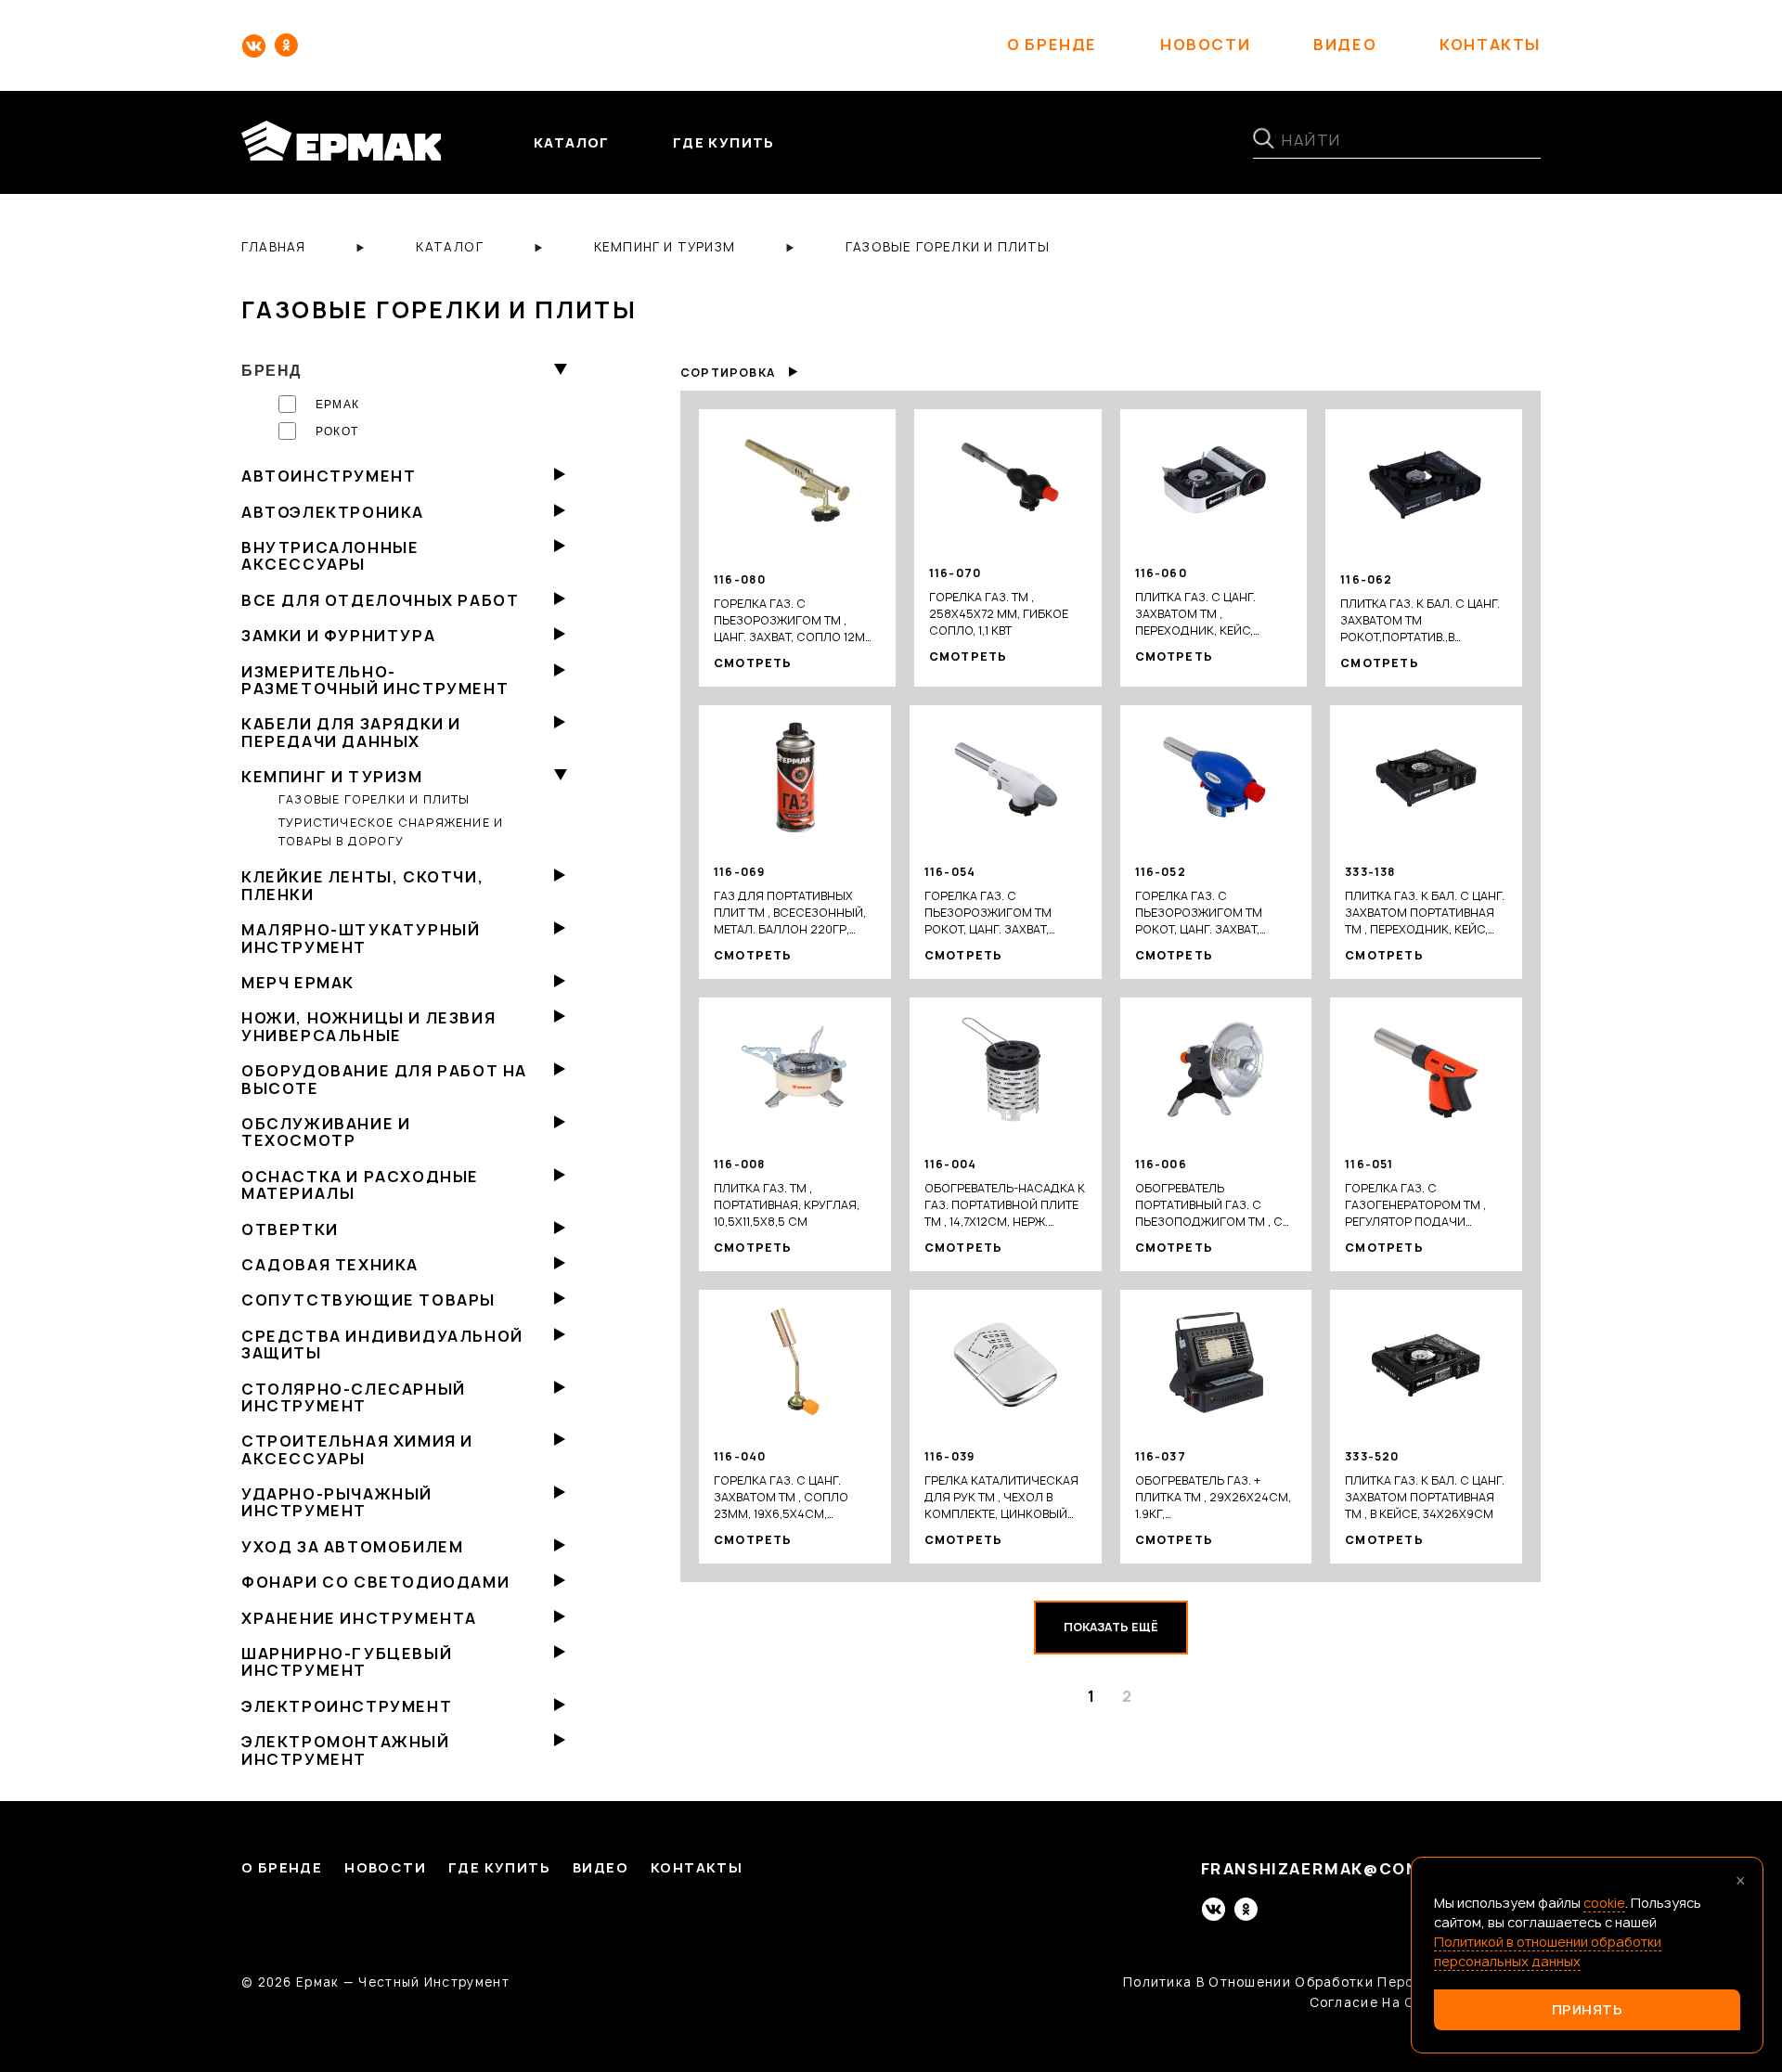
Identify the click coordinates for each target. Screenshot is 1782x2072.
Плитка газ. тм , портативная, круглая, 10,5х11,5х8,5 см (787, 1205)
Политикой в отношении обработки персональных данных (1548, 1951)
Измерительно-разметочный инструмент (375, 680)
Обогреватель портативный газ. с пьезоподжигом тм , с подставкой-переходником (1209, 1205)
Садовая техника (330, 1265)
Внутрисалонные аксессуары (330, 556)
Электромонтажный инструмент (346, 1750)
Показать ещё (1111, 1627)
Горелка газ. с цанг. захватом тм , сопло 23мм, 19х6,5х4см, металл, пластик (781, 1498)
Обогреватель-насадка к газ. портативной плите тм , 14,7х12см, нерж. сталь (1005, 1205)
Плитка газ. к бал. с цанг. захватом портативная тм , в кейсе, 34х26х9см (1425, 1497)
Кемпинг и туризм (332, 777)
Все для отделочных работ (380, 600)
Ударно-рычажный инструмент (337, 1502)
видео (1345, 45)
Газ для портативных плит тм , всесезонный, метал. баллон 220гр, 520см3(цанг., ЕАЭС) (790, 913)
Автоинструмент (329, 476)
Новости (385, 1868)
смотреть (753, 663)
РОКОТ (337, 431)
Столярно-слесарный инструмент (354, 1397)
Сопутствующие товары (368, 1300)
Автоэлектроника (333, 512)
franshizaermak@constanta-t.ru (1371, 1869)
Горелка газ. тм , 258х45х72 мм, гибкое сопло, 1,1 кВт (999, 614)
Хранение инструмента (359, 1618)
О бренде (282, 1868)
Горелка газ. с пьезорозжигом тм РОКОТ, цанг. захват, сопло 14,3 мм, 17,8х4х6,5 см (1002, 913)
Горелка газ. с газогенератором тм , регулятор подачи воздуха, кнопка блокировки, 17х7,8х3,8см (1425, 1205)
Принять (1588, 2009)
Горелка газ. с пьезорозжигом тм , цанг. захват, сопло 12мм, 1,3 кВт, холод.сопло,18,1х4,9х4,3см (797, 621)
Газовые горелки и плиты (374, 799)
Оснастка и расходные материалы (360, 1185)
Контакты (697, 1868)
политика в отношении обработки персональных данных (1332, 1982)
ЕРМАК (337, 405)
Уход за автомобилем (352, 1547)
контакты (1490, 45)
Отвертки (290, 1229)
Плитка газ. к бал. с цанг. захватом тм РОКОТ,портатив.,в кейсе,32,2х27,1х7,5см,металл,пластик (1424, 621)
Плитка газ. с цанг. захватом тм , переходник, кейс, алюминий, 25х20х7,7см (1212, 614)
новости (1205, 45)
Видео (600, 1868)
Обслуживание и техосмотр (326, 1132)
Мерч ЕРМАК (298, 983)
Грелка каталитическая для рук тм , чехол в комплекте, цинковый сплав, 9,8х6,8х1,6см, (1001, 1498)
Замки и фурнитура (338, 636)
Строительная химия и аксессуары (357, 1449)
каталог (572, 142)
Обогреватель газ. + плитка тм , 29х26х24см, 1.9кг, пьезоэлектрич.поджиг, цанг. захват (1213, 1498)
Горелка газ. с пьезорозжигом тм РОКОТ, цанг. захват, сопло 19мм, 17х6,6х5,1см (1215, 913)
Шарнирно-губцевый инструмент (347, 1662)
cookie (1604, 1903)
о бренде (1052, 45)
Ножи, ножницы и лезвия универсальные (368, 1026)
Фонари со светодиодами (375, 1582)
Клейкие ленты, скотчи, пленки (362, 885)
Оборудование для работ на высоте (384, 1079)
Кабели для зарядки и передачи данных (351, 732)
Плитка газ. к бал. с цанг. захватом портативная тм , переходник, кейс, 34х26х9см (1425, 913)
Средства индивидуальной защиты (382, 1345)
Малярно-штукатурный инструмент (361, 938)
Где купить (499, 1868)
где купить (724, 142)
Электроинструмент (347, 1706)
